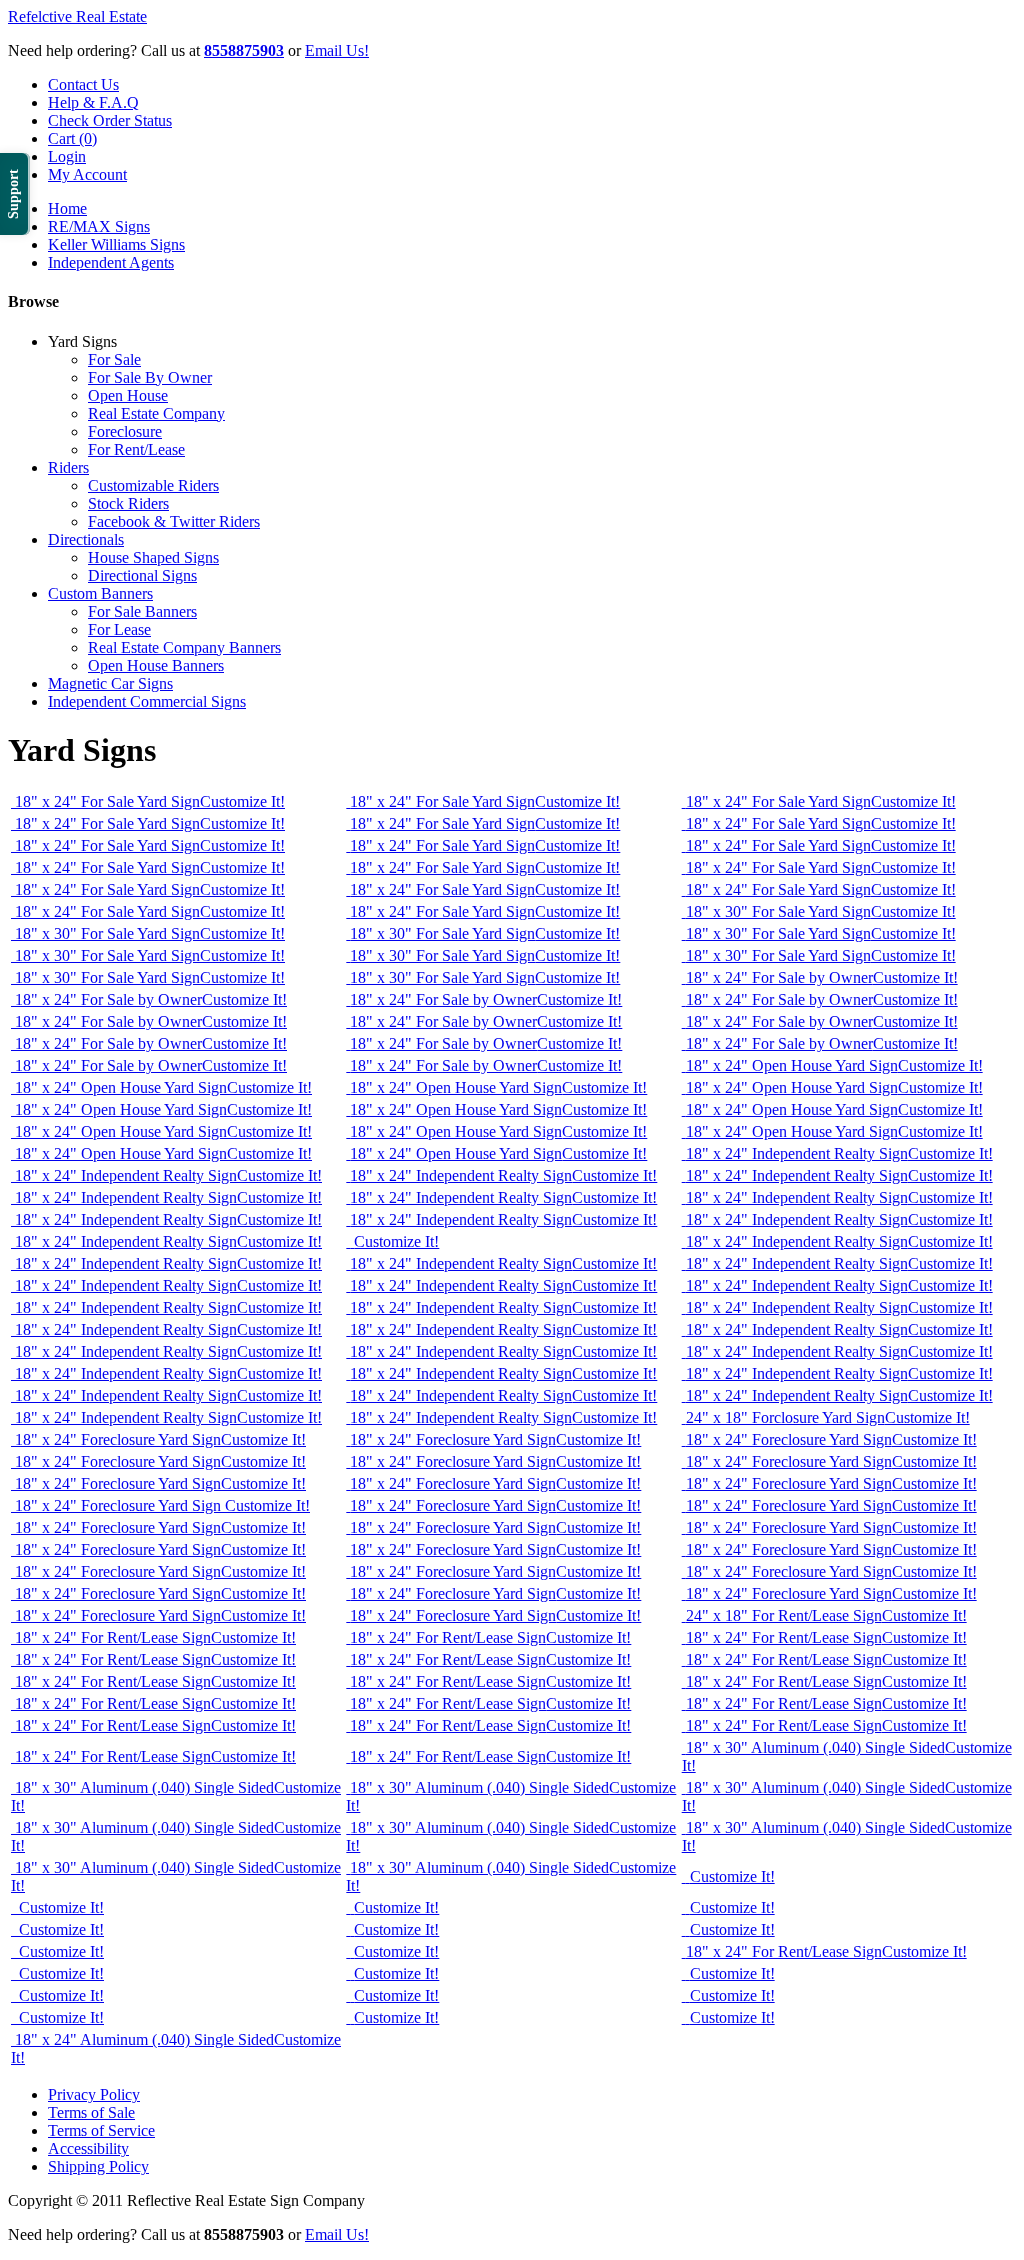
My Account (87, 174)
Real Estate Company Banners (184, 647)
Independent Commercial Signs (147, 701)
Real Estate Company (156, 413)
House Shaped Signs (153, 557)
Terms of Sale (91, 2112)
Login (67, 156)
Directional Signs (142, 575)
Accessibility (88, 2148)
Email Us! (337, 50)
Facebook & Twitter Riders (174, 521)
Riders (68, 467)
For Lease (119, 629)
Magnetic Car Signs (110, 683)
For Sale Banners (142, 611)
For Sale (114, 359)
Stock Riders (128, 503)
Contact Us (83, 84)
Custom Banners (100, 593)
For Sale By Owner (150, 377)
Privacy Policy (94, 2094)
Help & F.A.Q (93, 102)
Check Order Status (110, 120)
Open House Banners (156, 665)
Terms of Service (101, 2130)
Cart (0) (72, 138)
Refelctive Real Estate (77, 16)
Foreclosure (125, 431)
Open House (128, 395)
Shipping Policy (98, 2166)
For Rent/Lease (136, 449)
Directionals (86, 539)
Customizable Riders (153, 485)
